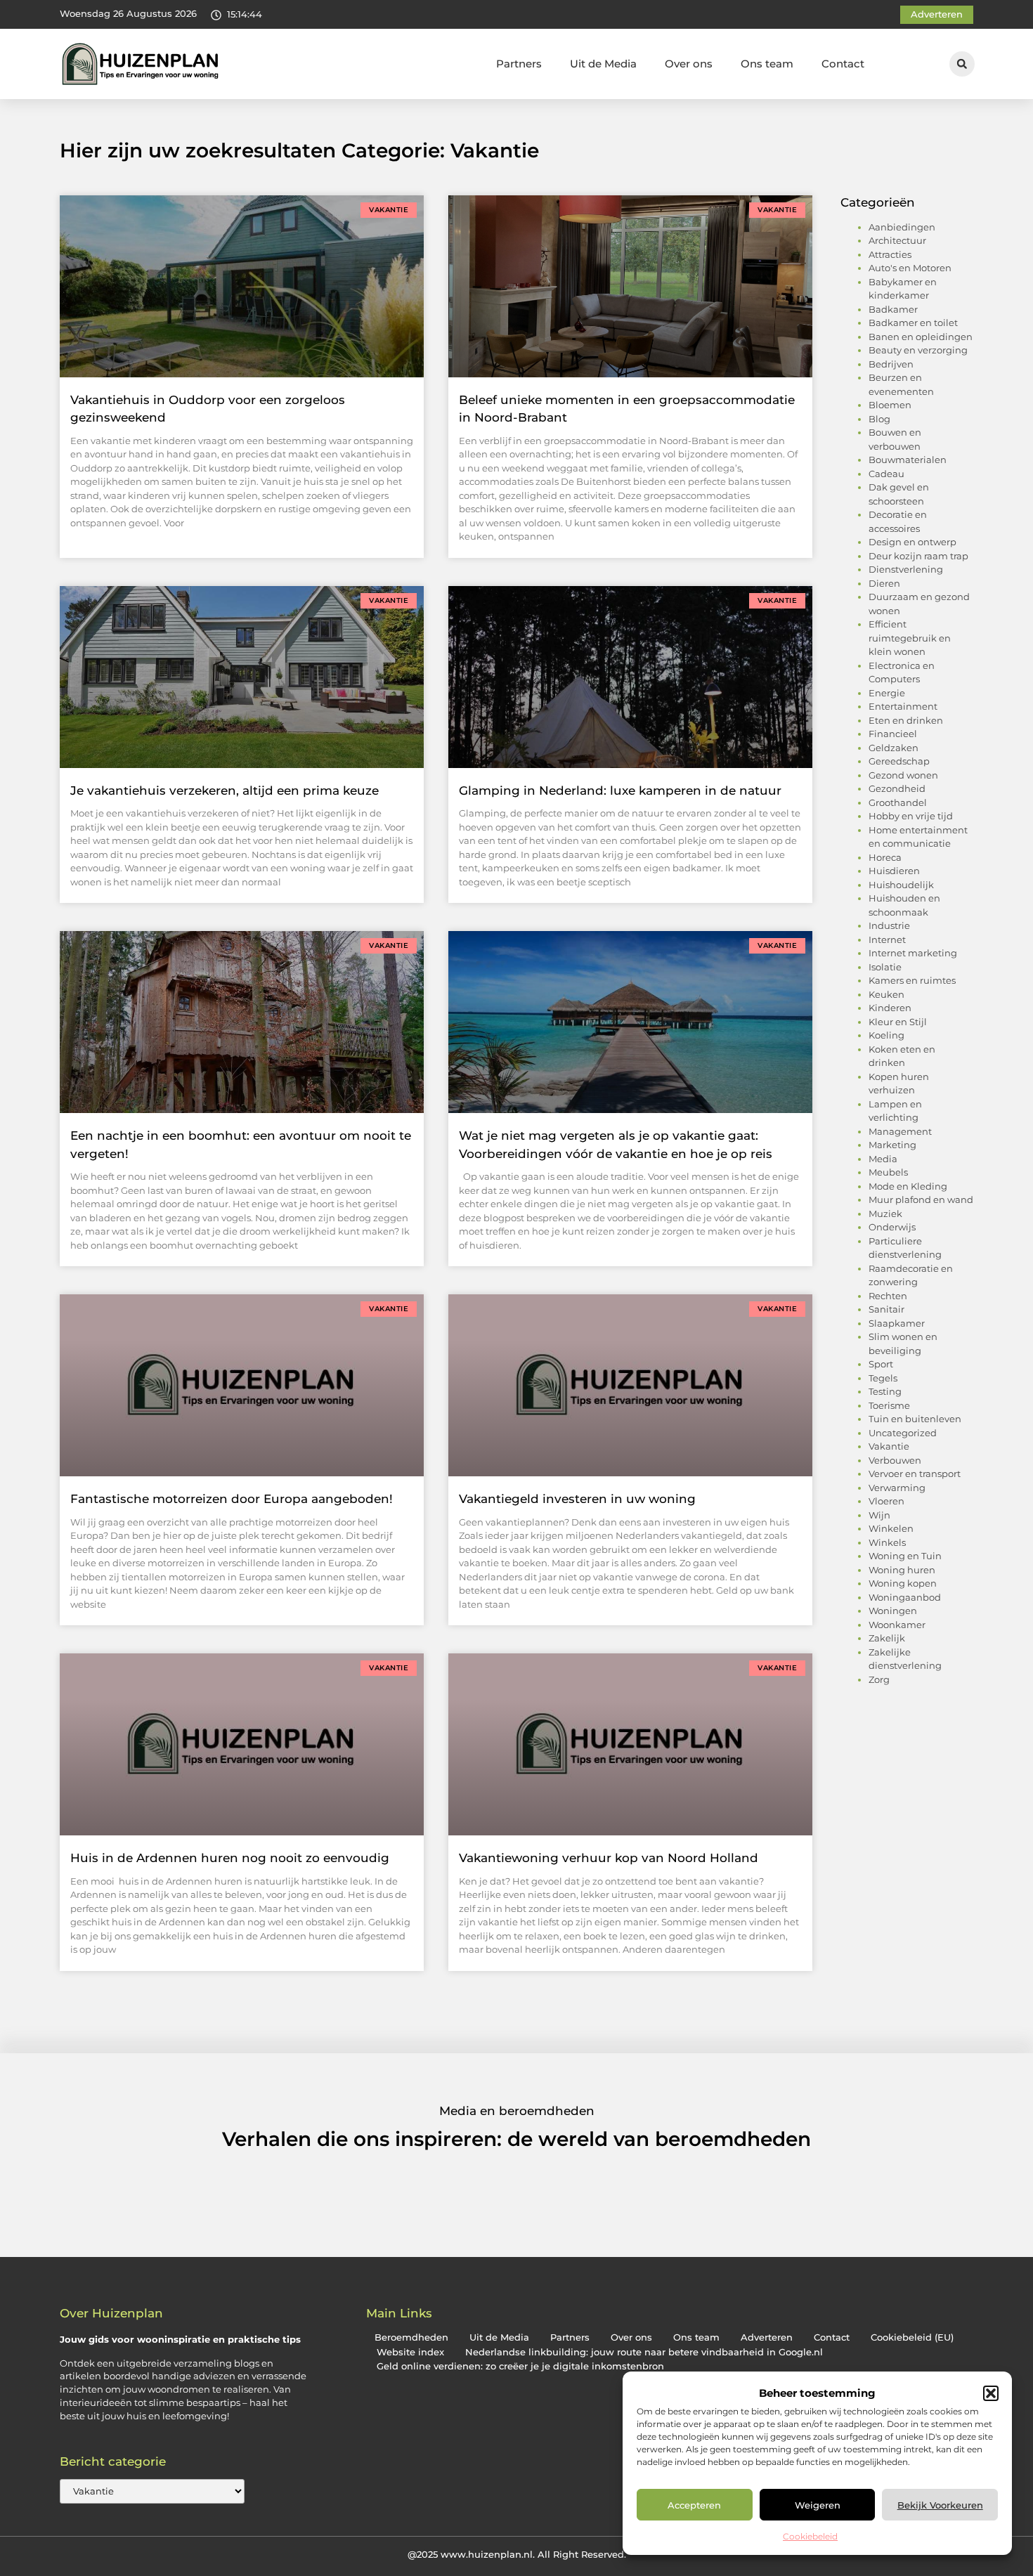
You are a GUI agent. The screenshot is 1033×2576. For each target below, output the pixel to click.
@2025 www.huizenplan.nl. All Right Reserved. (517, 2554)
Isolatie (885, 967)
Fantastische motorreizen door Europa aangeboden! (232, 1499)
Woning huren (902, 1570)
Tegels (883, 1378)
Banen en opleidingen (921, 337)
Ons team (767, 64)
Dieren (884, 583)
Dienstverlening (906, 569)
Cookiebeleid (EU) (912, 2337)
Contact (843, 64)
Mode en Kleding (908, 1186)
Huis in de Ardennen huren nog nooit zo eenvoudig (230, 1858)
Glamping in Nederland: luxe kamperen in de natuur (620, 791)
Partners (519, 64)
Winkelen (891, 1528)
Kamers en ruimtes (912, 980)
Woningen (893, 1611)
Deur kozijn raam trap (918, 556)
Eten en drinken (906, 720)
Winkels (887, 1542)
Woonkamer (897, 1625)
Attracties (890, 254)
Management (900, 1131)
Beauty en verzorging (918, 350)
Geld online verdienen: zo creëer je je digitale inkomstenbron (520, 2366)
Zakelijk (887, 1638)
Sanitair (886, 1309)
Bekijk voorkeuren (940, 2505)
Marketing (892, 1145)
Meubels (888, 1172)
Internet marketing (913, 953)
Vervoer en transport (915, 1474)
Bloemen (890, 405)
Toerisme (889, 1405)
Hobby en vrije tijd (911, 816)
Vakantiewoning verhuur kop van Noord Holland (609, 1858)
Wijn (879, 1515)
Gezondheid (897, 788)
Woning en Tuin (905, 1556)
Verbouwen (895, 1460)
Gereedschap (899, 761)
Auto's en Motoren (910, 268)
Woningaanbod (905, 1597)
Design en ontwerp (912, 542)
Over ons (689, 64)
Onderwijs (892, 1227)
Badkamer (893, 309)
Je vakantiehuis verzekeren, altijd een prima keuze (225, 791)
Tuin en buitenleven (915, 1419)
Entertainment (903, 706)
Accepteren (694, 2505)
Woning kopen (903, 1583)
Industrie (889, 925)
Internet (887, 939)
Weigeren (818, 2505)
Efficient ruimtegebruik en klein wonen (910, 638)
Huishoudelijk (901, 885)
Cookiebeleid (810, 2536)
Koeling (886, 1035)
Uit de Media (603, 64)
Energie (887, 693)
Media (883, 1159)
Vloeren (886, 1501)
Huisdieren (894, 871)
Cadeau (886, 474)
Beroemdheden (411, 2337)
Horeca (885, 857)
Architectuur (897, 240)
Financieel (893, 734)
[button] (991, 2393)
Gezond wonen (903, 775)
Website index (410, 2352)
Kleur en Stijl (898, 1022)
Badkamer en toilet (913, 323)
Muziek (885, 1214)
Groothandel (898, 802)
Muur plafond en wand (921, 1199)
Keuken (886, 994)
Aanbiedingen (902, 227)
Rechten (888, 1296)
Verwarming (897, 1488)
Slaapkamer (897, 1323)
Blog (879, 419)
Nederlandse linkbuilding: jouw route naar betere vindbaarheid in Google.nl (644, 2352)
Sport (881, 1364)
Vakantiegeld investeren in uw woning (577, 1499)
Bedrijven (891, 364)
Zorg (879, 1679)
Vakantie (889, 1446)
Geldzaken (894, 748)
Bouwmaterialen (908, 460)
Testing (885, 1391)
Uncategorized (903, 1433)
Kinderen (890, 1008)
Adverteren (767, 2337)
